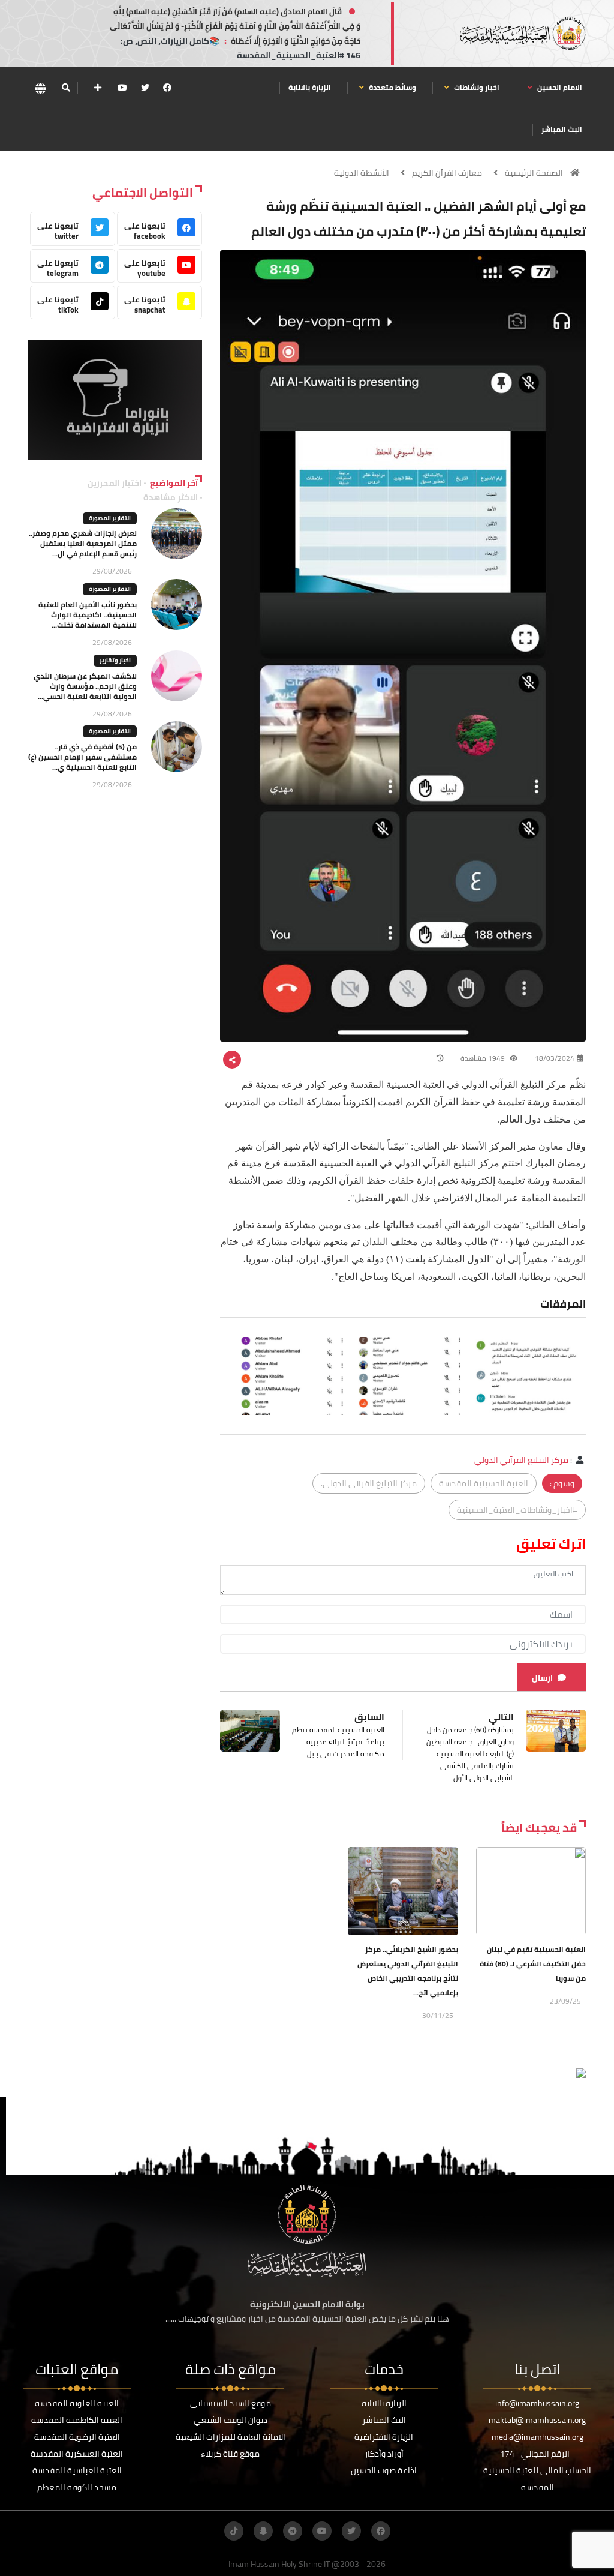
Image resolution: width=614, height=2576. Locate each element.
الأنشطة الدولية (362, 173)
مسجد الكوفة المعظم (77, 2487)
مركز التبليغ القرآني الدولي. (369, 1483)
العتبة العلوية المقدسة (77, 2403)
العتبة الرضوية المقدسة (77, 2437)
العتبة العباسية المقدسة (77, 2470)
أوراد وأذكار (384, 2454)
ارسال (542, 1678)
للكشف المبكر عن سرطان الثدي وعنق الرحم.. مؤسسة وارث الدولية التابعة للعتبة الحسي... (85, 686)
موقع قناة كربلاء (230, 2454)
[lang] (40, 88)
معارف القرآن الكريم (447, 173)
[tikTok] (234, 2531)
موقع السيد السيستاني (231, 2403)
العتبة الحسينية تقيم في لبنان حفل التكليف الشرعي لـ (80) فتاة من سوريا (533, 1964)
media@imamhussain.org (538, 2437)
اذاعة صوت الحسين (384, 2470)
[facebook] (167, 88)
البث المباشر (562, 129)
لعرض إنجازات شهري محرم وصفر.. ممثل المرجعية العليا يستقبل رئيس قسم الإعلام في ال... (83, 543)
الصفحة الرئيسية (534, 173)
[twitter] (145, 88)
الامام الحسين (559, 87)
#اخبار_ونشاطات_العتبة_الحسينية (517, 1510)
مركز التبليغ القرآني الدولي (521, 1460)
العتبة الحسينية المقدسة (484, 1483)
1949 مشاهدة (484, 1058)
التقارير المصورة (110, 518)
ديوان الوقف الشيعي (231, 2420)
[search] (66, 88)
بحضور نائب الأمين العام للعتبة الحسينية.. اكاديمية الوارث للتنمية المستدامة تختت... (88, 615)
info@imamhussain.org (537, 2403)
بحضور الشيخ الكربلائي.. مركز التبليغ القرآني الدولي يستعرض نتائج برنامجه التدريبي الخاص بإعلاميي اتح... (408, 1971)
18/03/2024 (555, 1058)
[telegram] (293, 2531)
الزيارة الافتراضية (384, 2437)
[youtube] (122, 88)
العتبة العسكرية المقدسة (77, 2454)
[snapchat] (263, 2531)
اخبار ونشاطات (476, 87)
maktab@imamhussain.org (537, 2420)
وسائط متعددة (392, 87)
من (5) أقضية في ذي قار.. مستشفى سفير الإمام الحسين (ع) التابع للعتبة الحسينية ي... (82, 757)
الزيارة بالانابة (310, 87)
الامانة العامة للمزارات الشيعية (231, 2437)
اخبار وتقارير (115, 660)
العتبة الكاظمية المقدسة (77, 2420)
